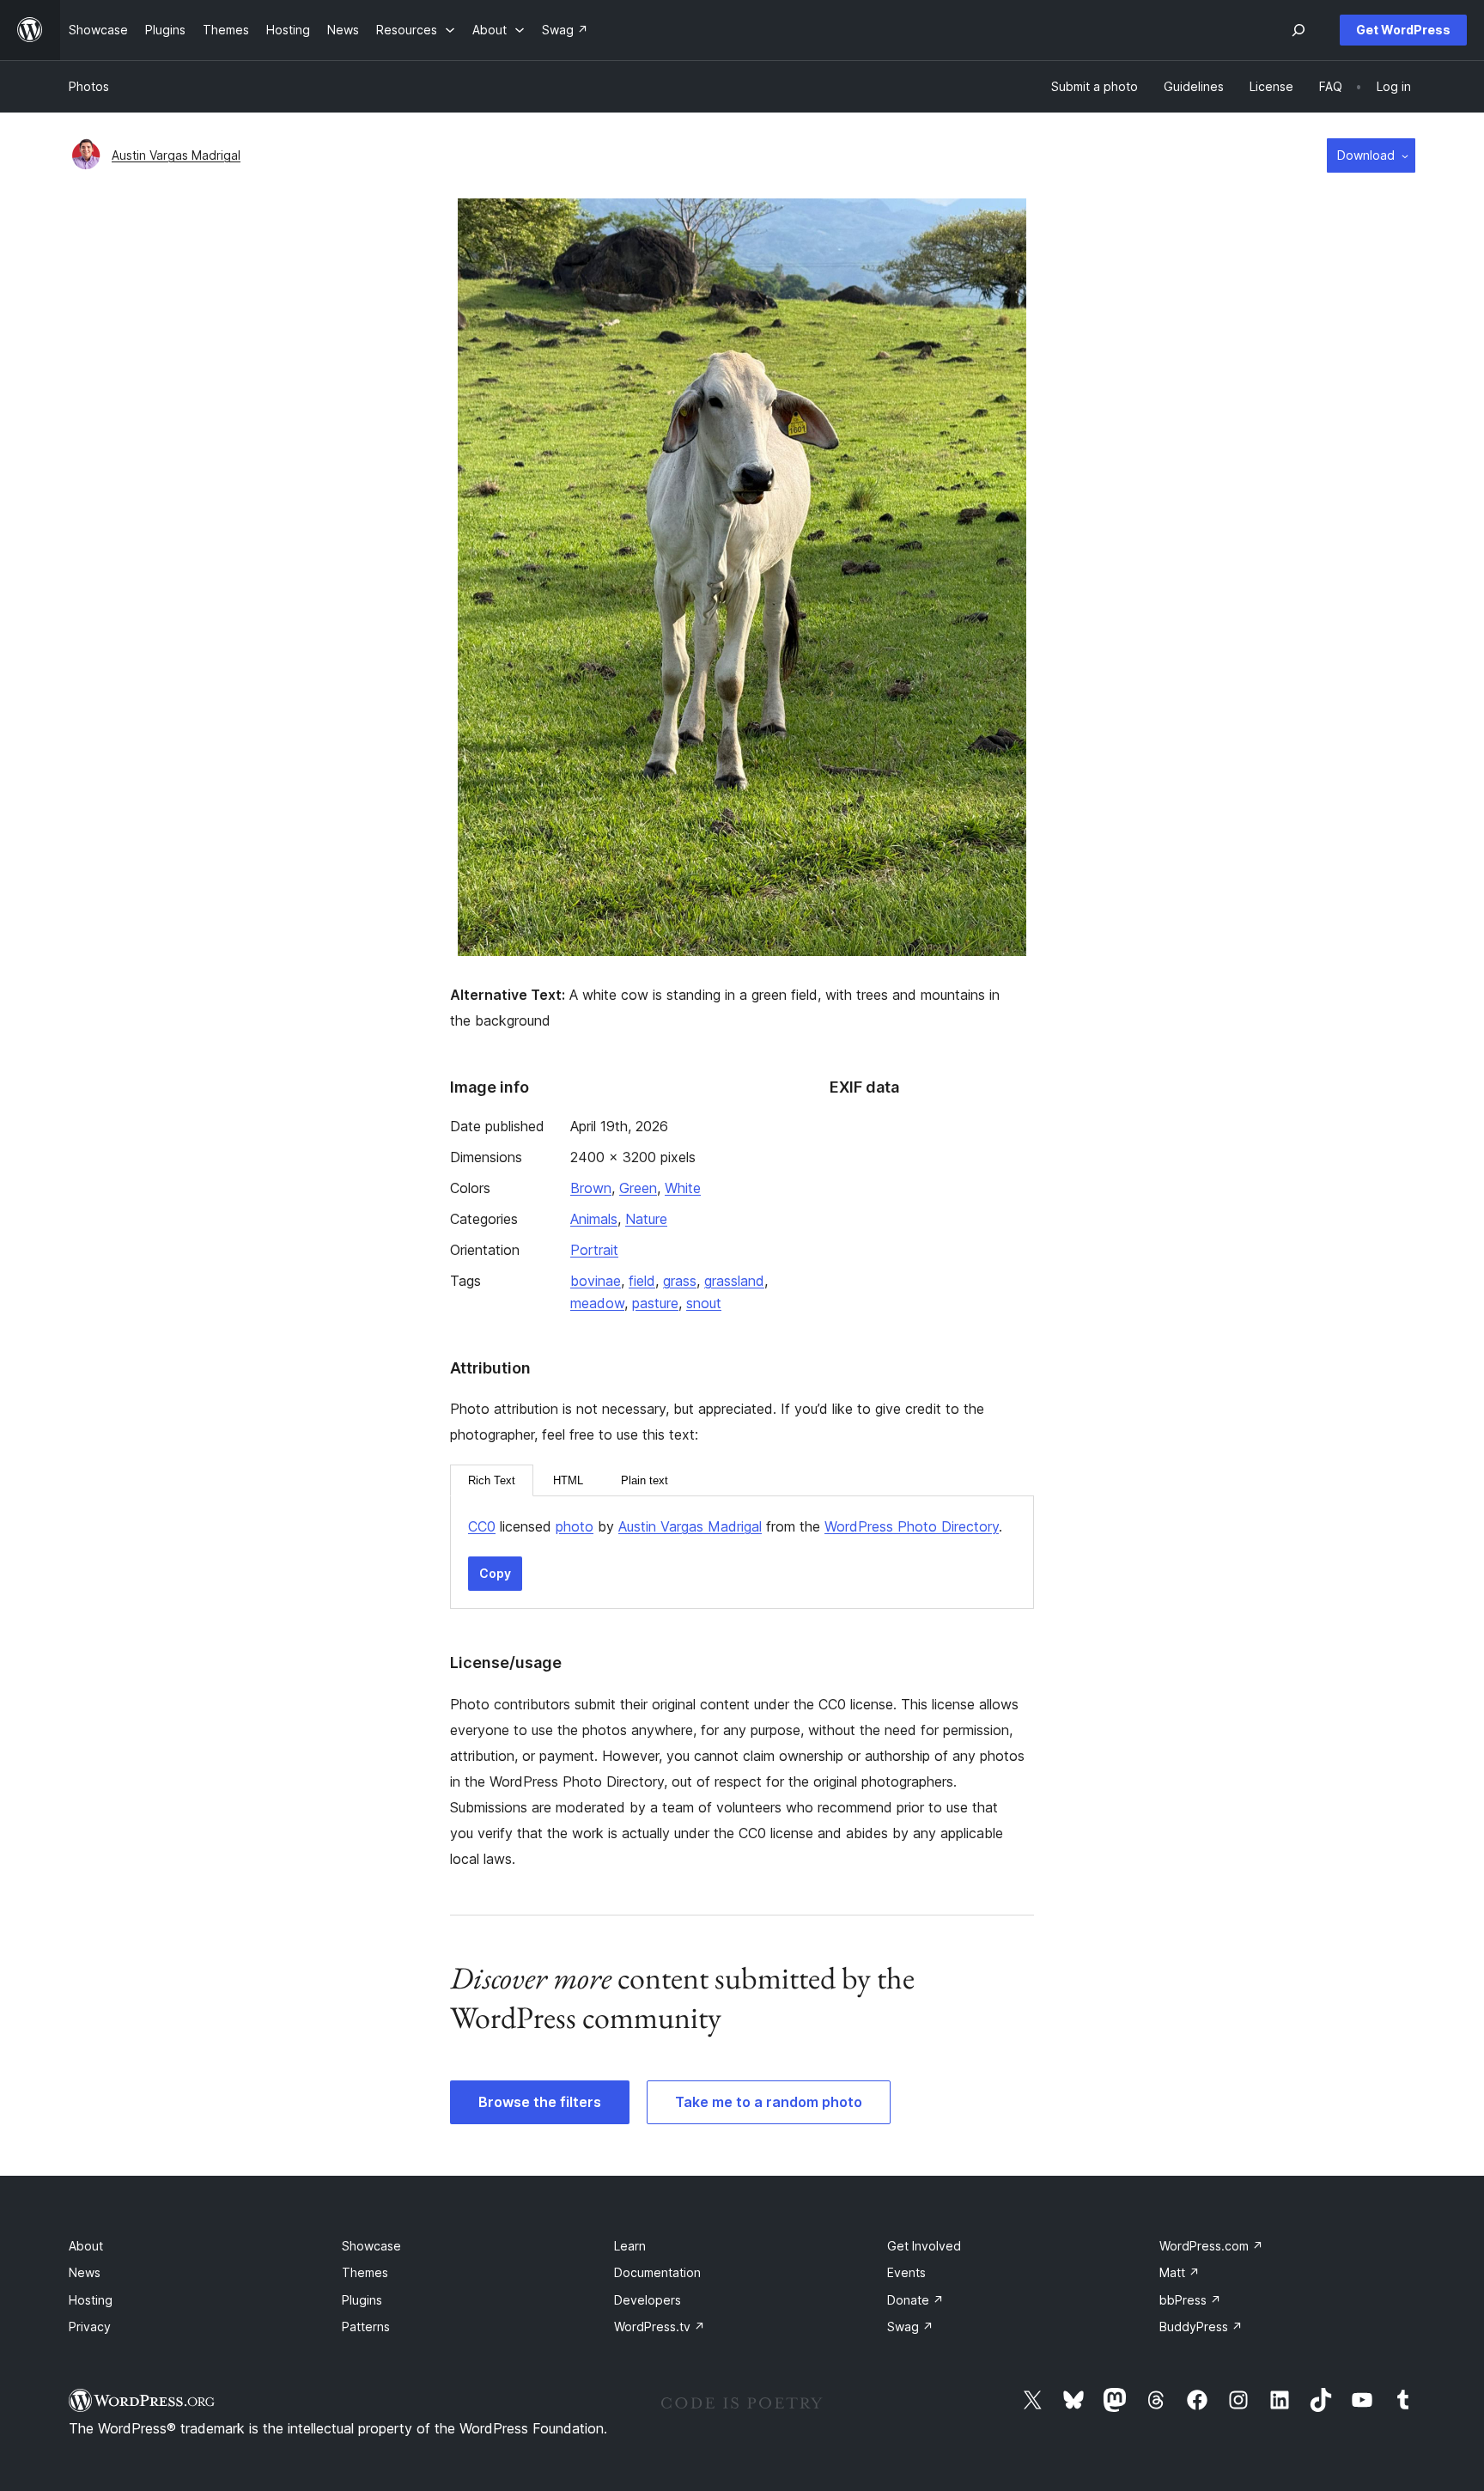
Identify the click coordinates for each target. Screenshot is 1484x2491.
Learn (630, 2246)
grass (680, 1281)
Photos (89, 86)
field (642, 1281)
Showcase (371, 2246)
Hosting (91, 2300)
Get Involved (924, 2246)
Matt (1180, 2272)
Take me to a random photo (769, 2102)
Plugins (362, 2300)
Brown (591, 1188)
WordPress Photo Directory (912, 1526)
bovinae (596, 1281)
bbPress (1190, 2300)
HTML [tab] (568, 1480)
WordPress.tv (660, 2327)
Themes (365, 2272)
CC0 (482, 1526)
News (85, 2272)
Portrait (594, 1250)
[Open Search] (1298, 30)
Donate (915, 2300)
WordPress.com (1211, 2246)
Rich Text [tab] (492, 1480)
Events (906, 2272)
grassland (734, 1281)
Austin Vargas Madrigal (176, 155)
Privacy (90, 2327)
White (683, 1188)
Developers (648, 2300)
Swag (910, 2327)
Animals (594, 1219)
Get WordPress (1403, 30)
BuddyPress (1201, 2327)
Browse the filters (540, 2102)
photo (575, 1526)
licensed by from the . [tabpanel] (735, 1526)
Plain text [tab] (645, 1480)
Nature (646, 1219)
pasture (655, 1303)
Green (638, 1188)
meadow (597, 1303)
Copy (495, 1573)
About (86, 2246)
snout (704, 1303)
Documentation (657, 2272)
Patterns (366, 2327)
